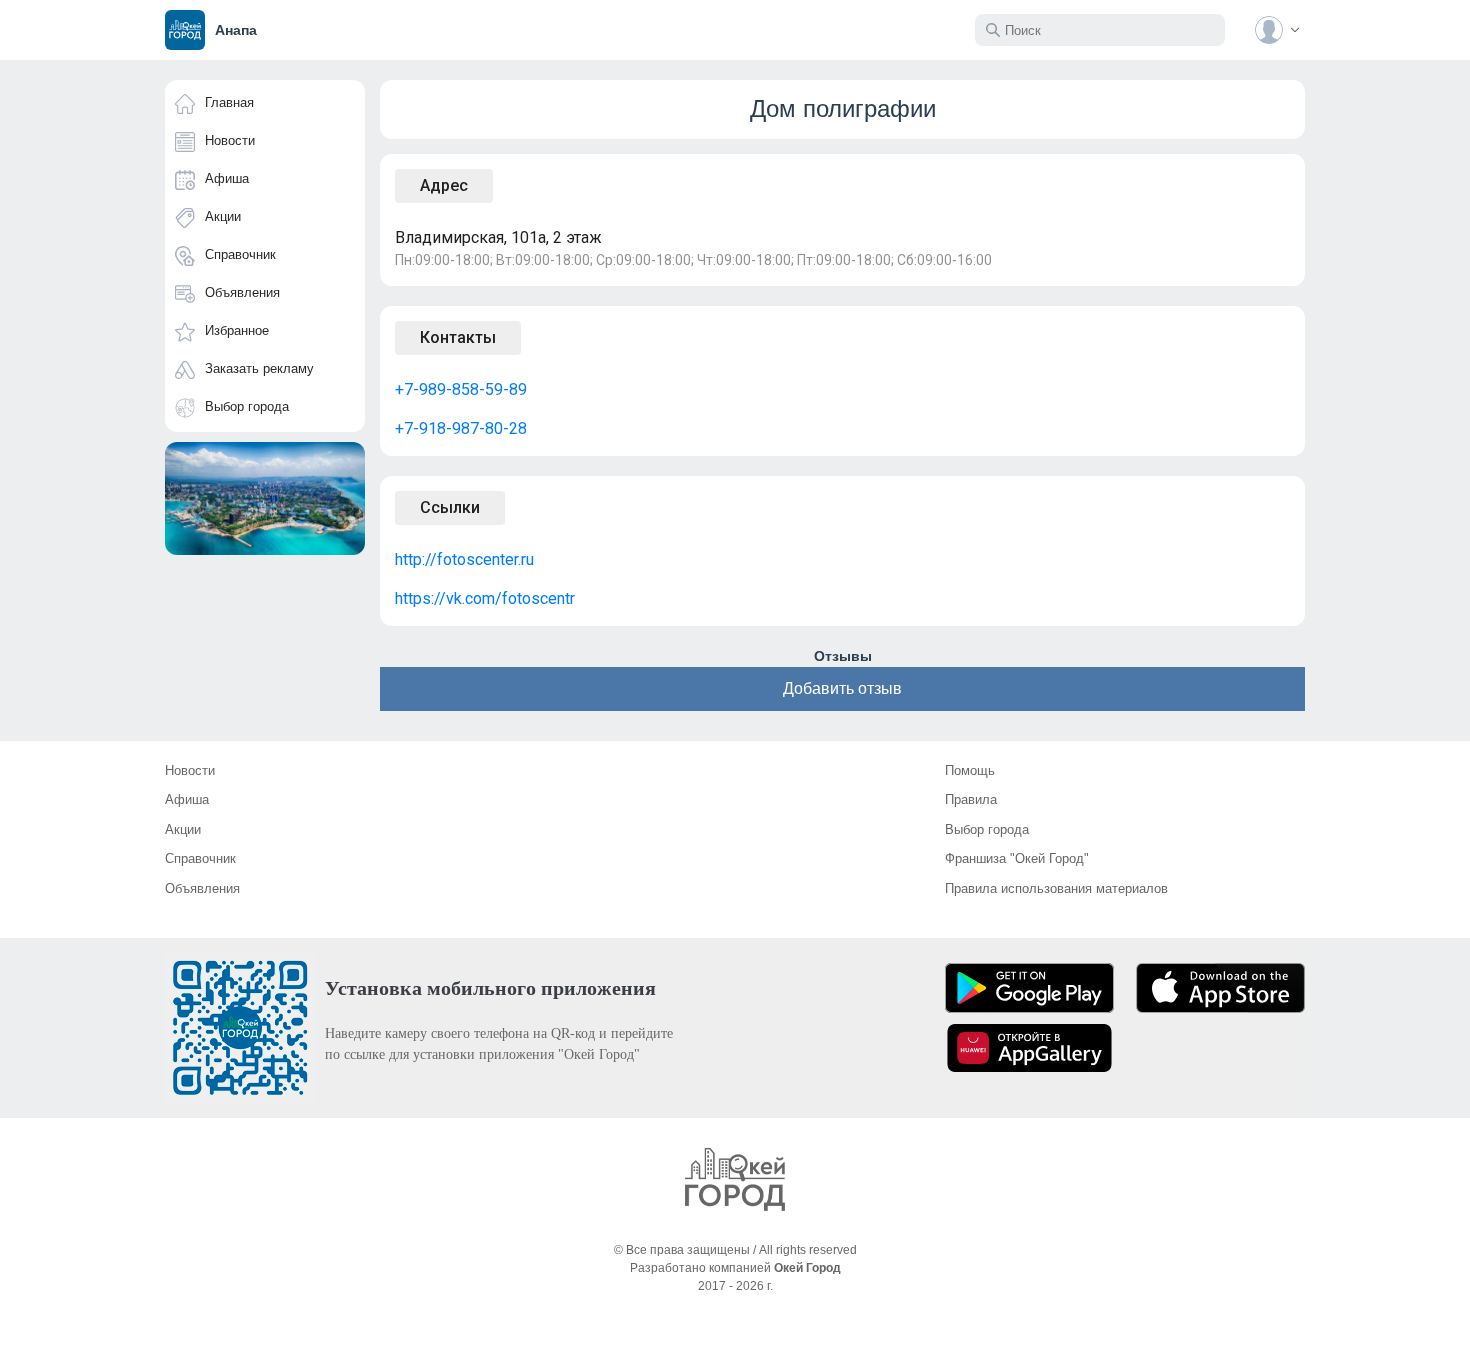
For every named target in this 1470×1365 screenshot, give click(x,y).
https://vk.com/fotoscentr (485, 598)
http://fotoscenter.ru (464, 559)
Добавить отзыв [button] (842, 688)
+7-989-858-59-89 (461, 389)
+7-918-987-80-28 (461, 428)
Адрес (444, 185)
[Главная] (735, 1179)
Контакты (458, 337)
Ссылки (450, 507)
